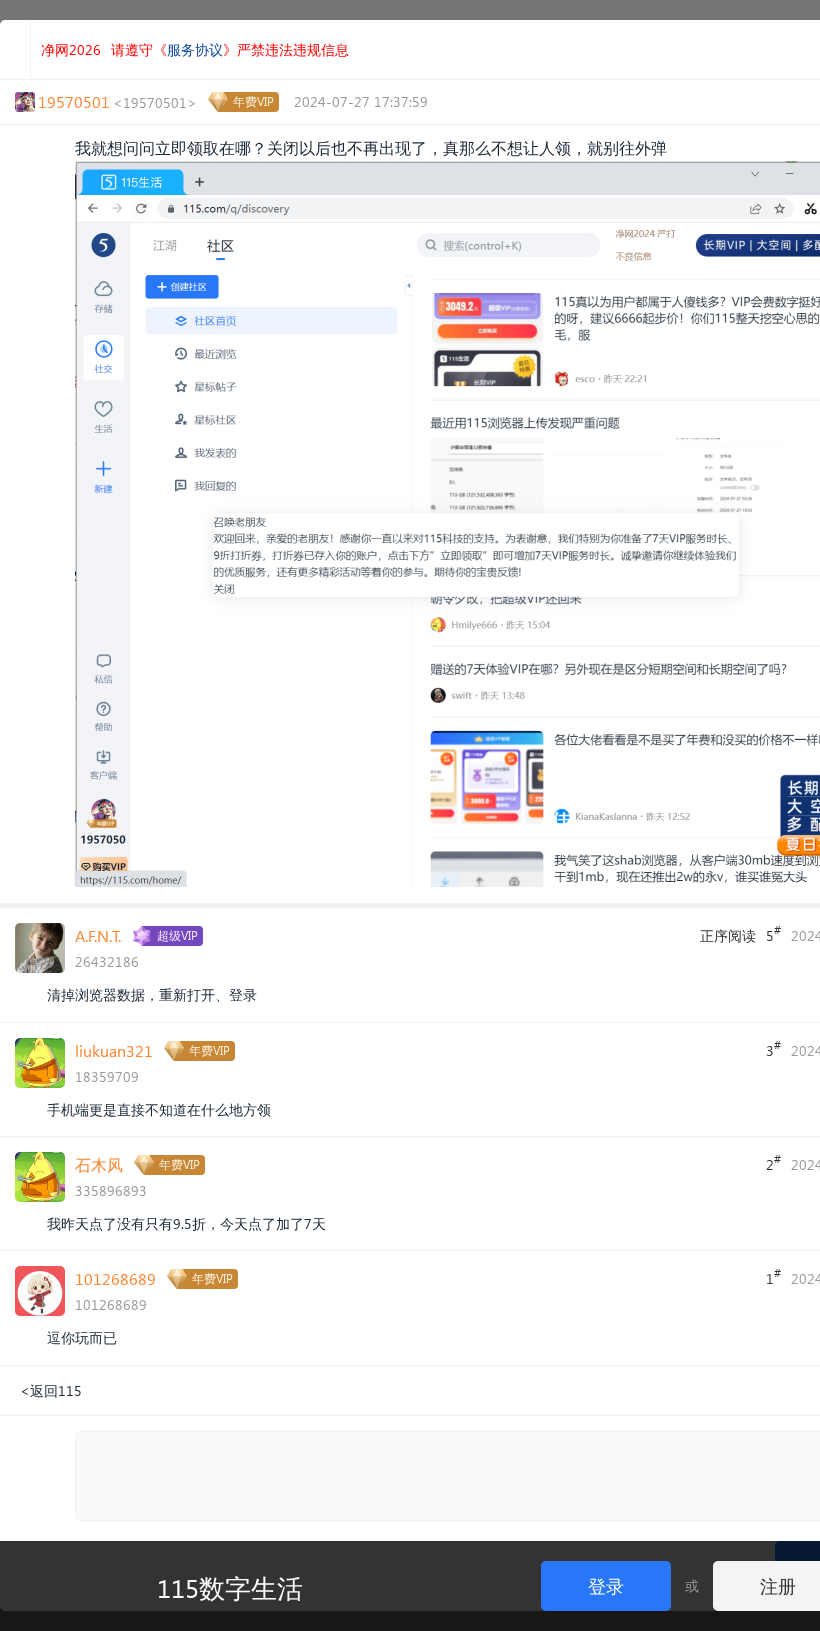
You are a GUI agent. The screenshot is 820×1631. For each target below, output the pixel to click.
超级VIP (177, 935)
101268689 (115, 1278)
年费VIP (253, 101)
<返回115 (51, 1390)
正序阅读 (728, 935)
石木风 (99, 1164)
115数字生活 (230, 1587)
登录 (606, 1585)
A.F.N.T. (98, 935)
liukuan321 (114, 1050)
